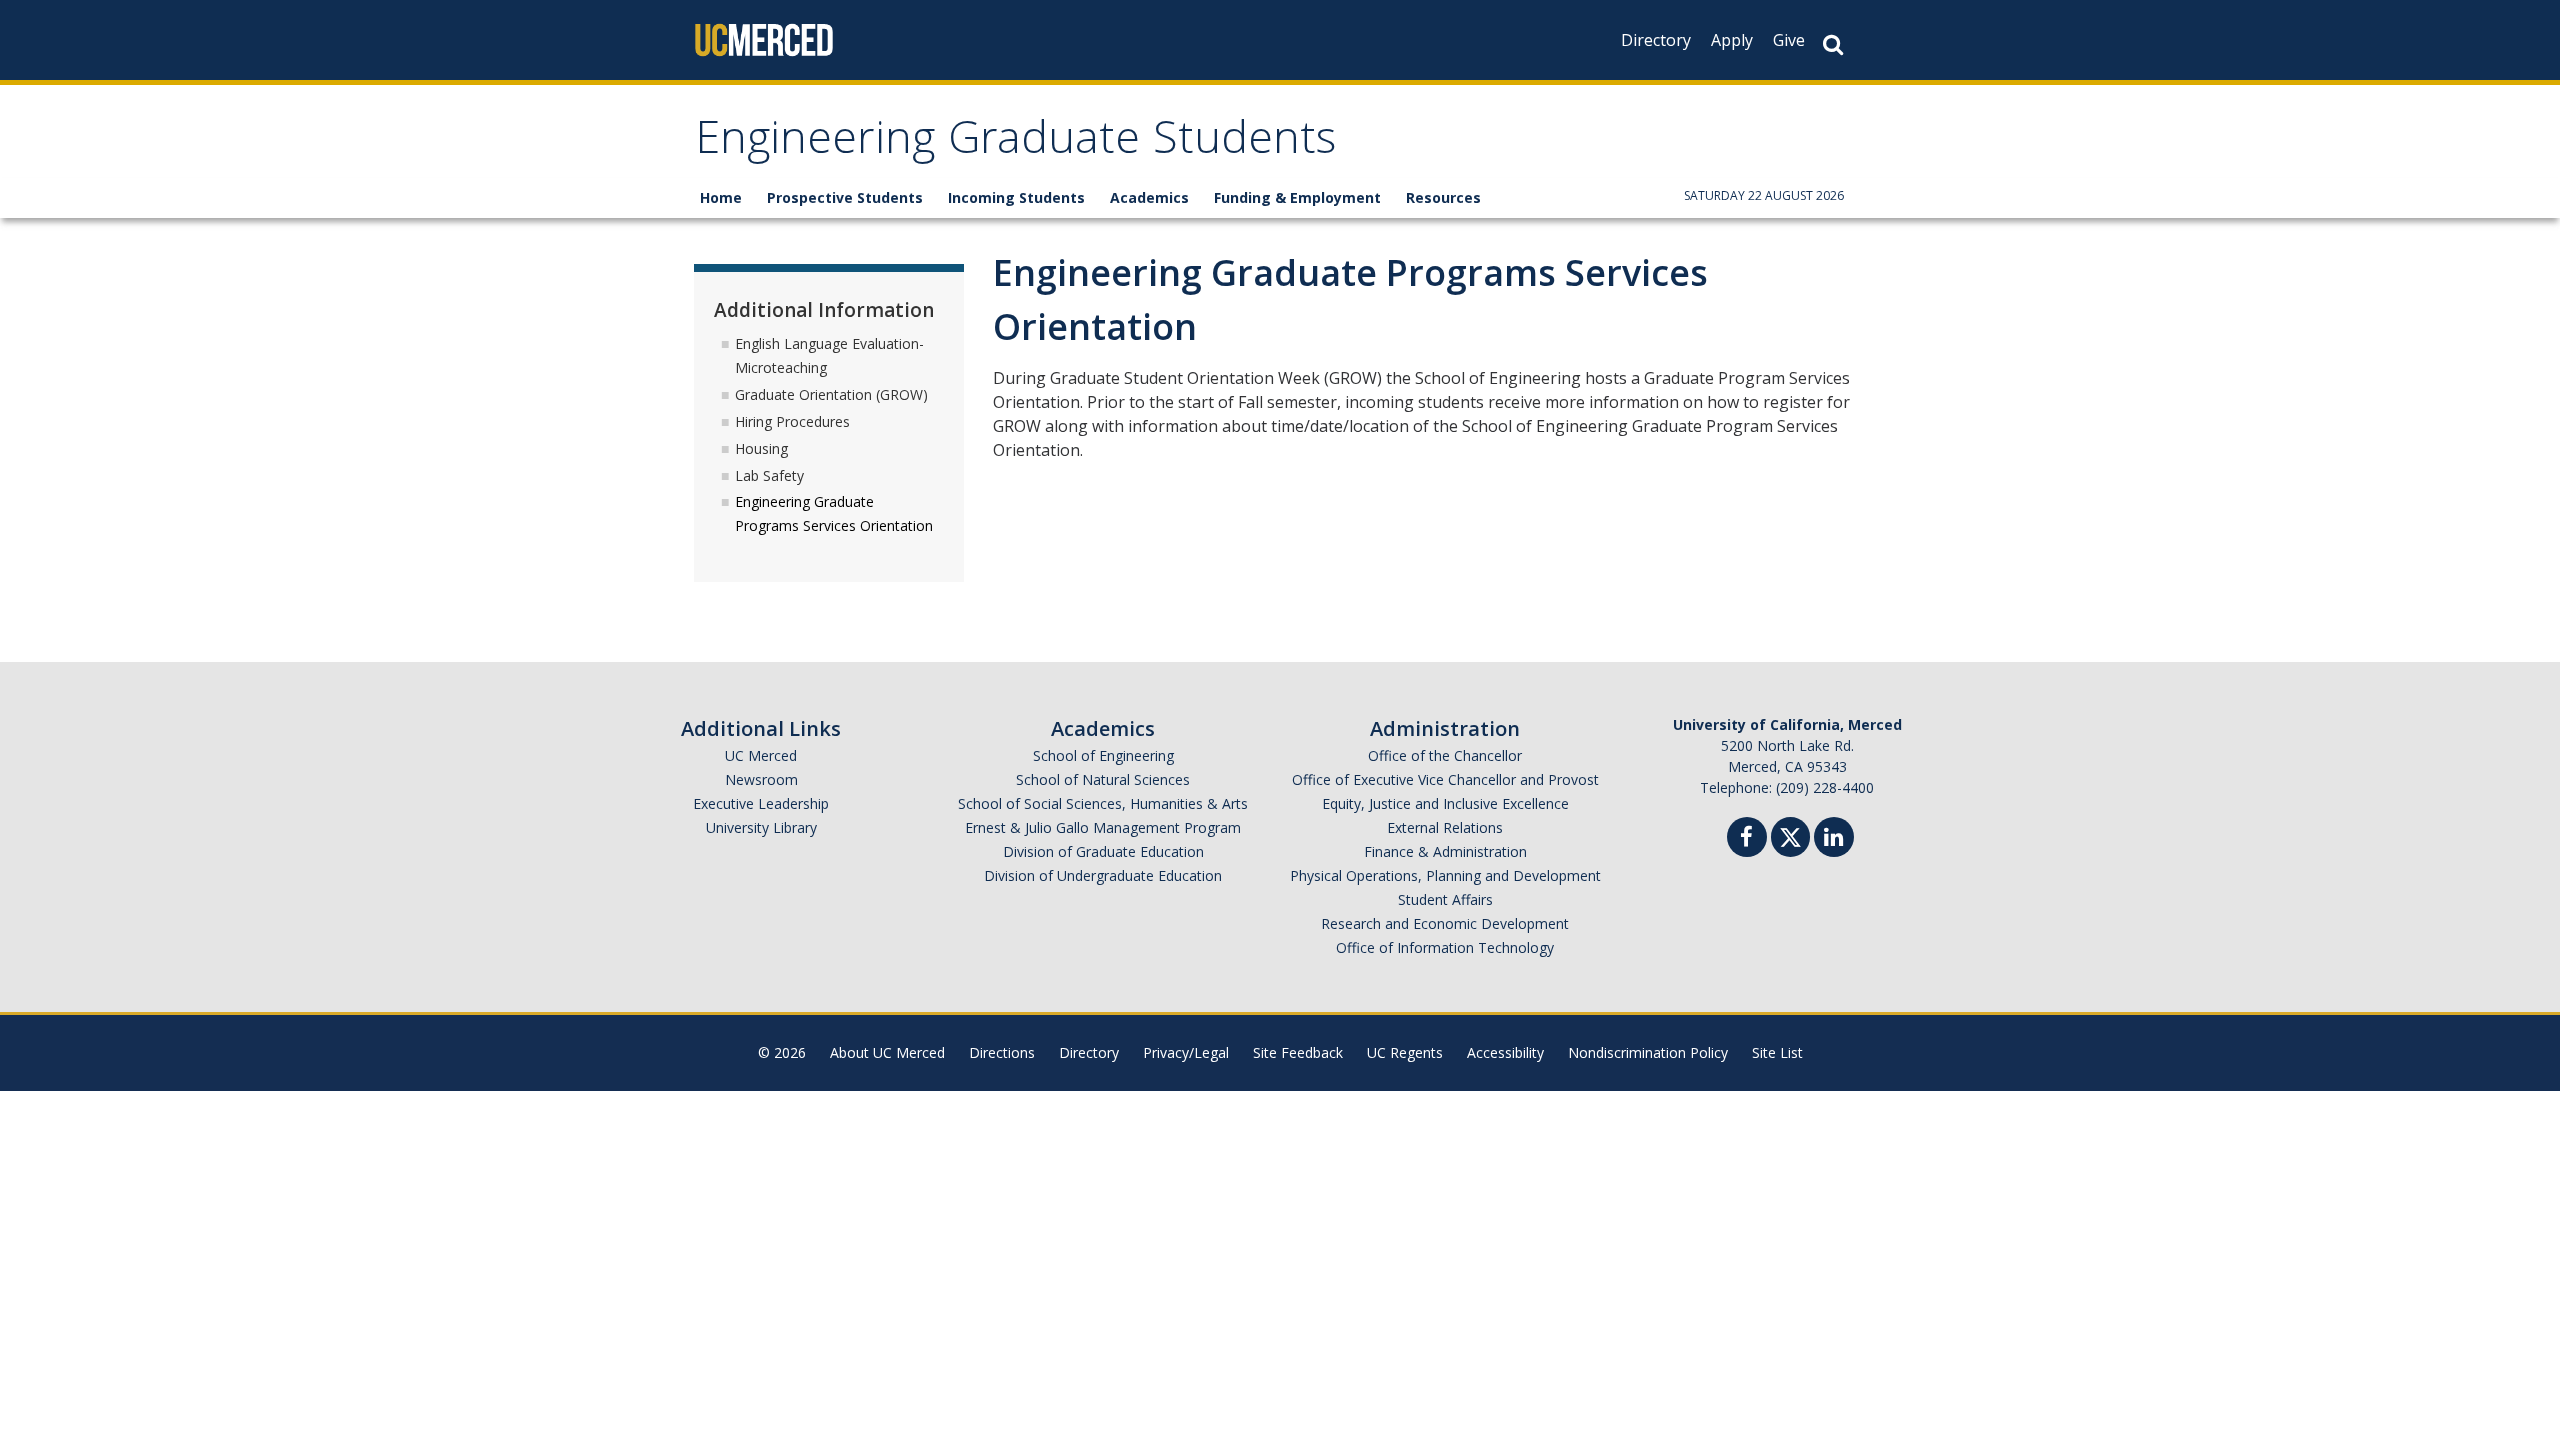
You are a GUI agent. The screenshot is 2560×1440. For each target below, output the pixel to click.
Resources (1443, 197)
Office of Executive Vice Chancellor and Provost (1445, 779)
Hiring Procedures (792, 421)
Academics (1149, 197)
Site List (1777, 1052)
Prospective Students (845, 197)
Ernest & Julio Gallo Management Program (1103, 827)
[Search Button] (1833, 44)
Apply (1732, 40)
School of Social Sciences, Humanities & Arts (1103, 803)
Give (1789, 40)
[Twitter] (1790, 834)
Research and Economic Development (1445, 923)
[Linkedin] (1834, 839)
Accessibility (1505, 1052)
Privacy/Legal (1186, 1052)
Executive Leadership (761, 803)
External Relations (1445, 827)
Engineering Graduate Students (1015, 143)
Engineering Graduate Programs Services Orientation (834, 513)
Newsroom (761, 779)
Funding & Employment (1297, 197)
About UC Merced (887, 1052)
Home (721, 197)
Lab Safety (769, 475)
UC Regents (1405, 1052)
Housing (761, 448)
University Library (761, 827)
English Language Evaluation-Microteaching (829, 355)
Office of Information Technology (1445, 947)
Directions (1002, 1052)
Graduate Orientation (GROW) (831, 394)
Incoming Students (1016, 197)
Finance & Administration (1445, 851)
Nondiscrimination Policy (1648, 1052)
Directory (1656, 40)
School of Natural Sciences (1103, 779)
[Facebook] (1747, 839)
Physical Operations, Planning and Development (1445, 875)
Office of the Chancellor (1445, 755)
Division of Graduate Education (1103, 851)
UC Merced (761, 755)
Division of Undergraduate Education (1103, 875)
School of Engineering (1103, 755)
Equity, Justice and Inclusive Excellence (1445, 803)
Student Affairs (1445, 899)
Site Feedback (1298, 1052)
